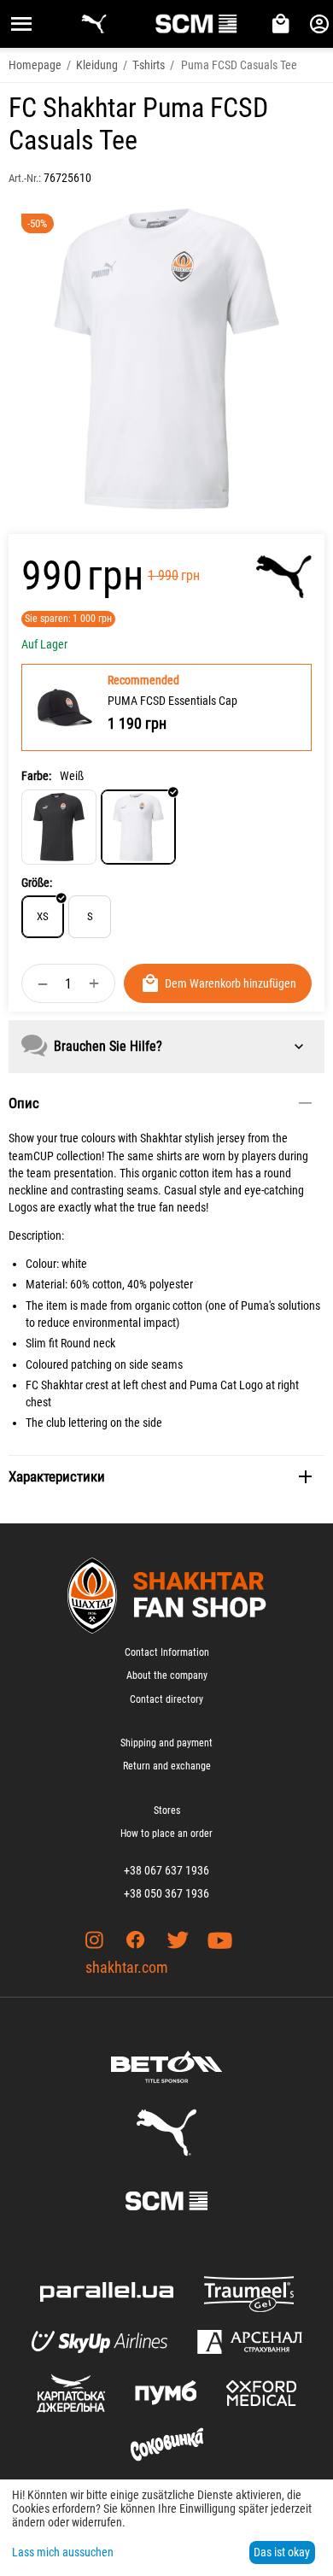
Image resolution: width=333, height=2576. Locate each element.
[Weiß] (138, 827)
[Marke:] (284, 577)
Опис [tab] (24, 1103)
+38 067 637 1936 (166, 1870)
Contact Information (167, 1652)
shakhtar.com (127, 1967)
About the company (167, 1675)
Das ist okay (282, 2552)
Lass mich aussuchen (63, 2552)
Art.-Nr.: (25, 178)
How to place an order (166, 1834)
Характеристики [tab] (57, 1476)
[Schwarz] (59, 827)
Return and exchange (167, 1766)
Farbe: (36, 776)
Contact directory (166, 1699)
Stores (167, 1810)
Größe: (37, 883)
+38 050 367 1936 (166, 1893)
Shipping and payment (166, 1743)
